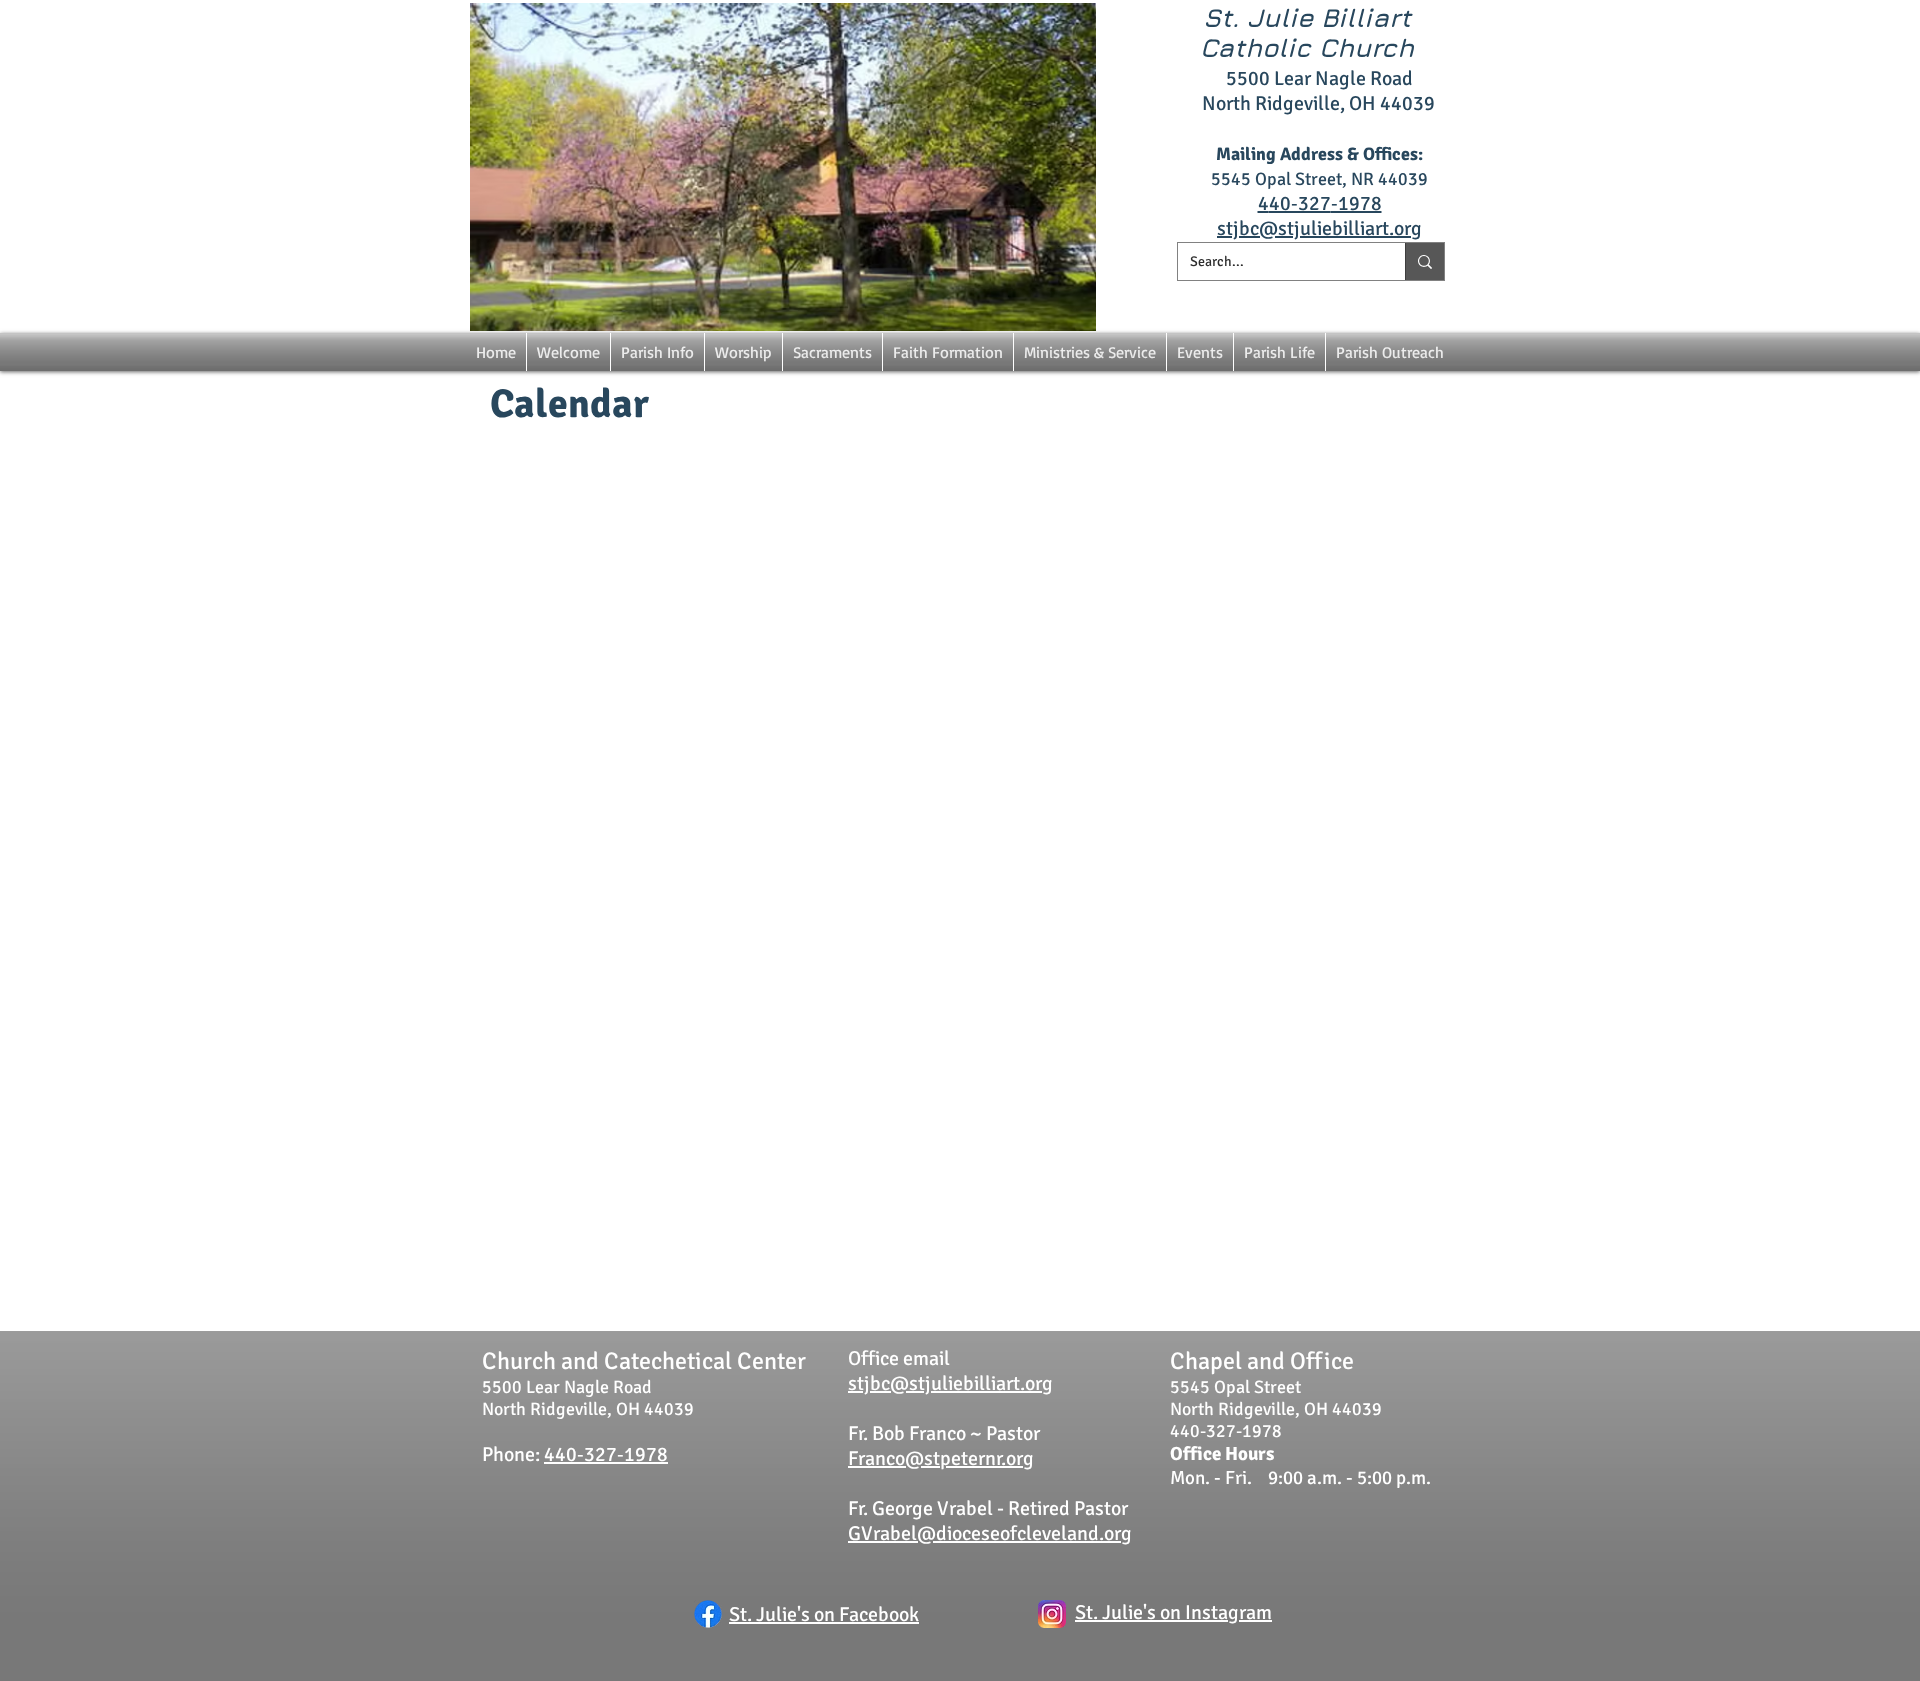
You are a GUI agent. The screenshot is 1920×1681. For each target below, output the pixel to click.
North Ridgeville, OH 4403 (1313, 103)
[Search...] (1424, 261)
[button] (568, 352)
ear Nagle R (1333, 78)
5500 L (1255, 78)
